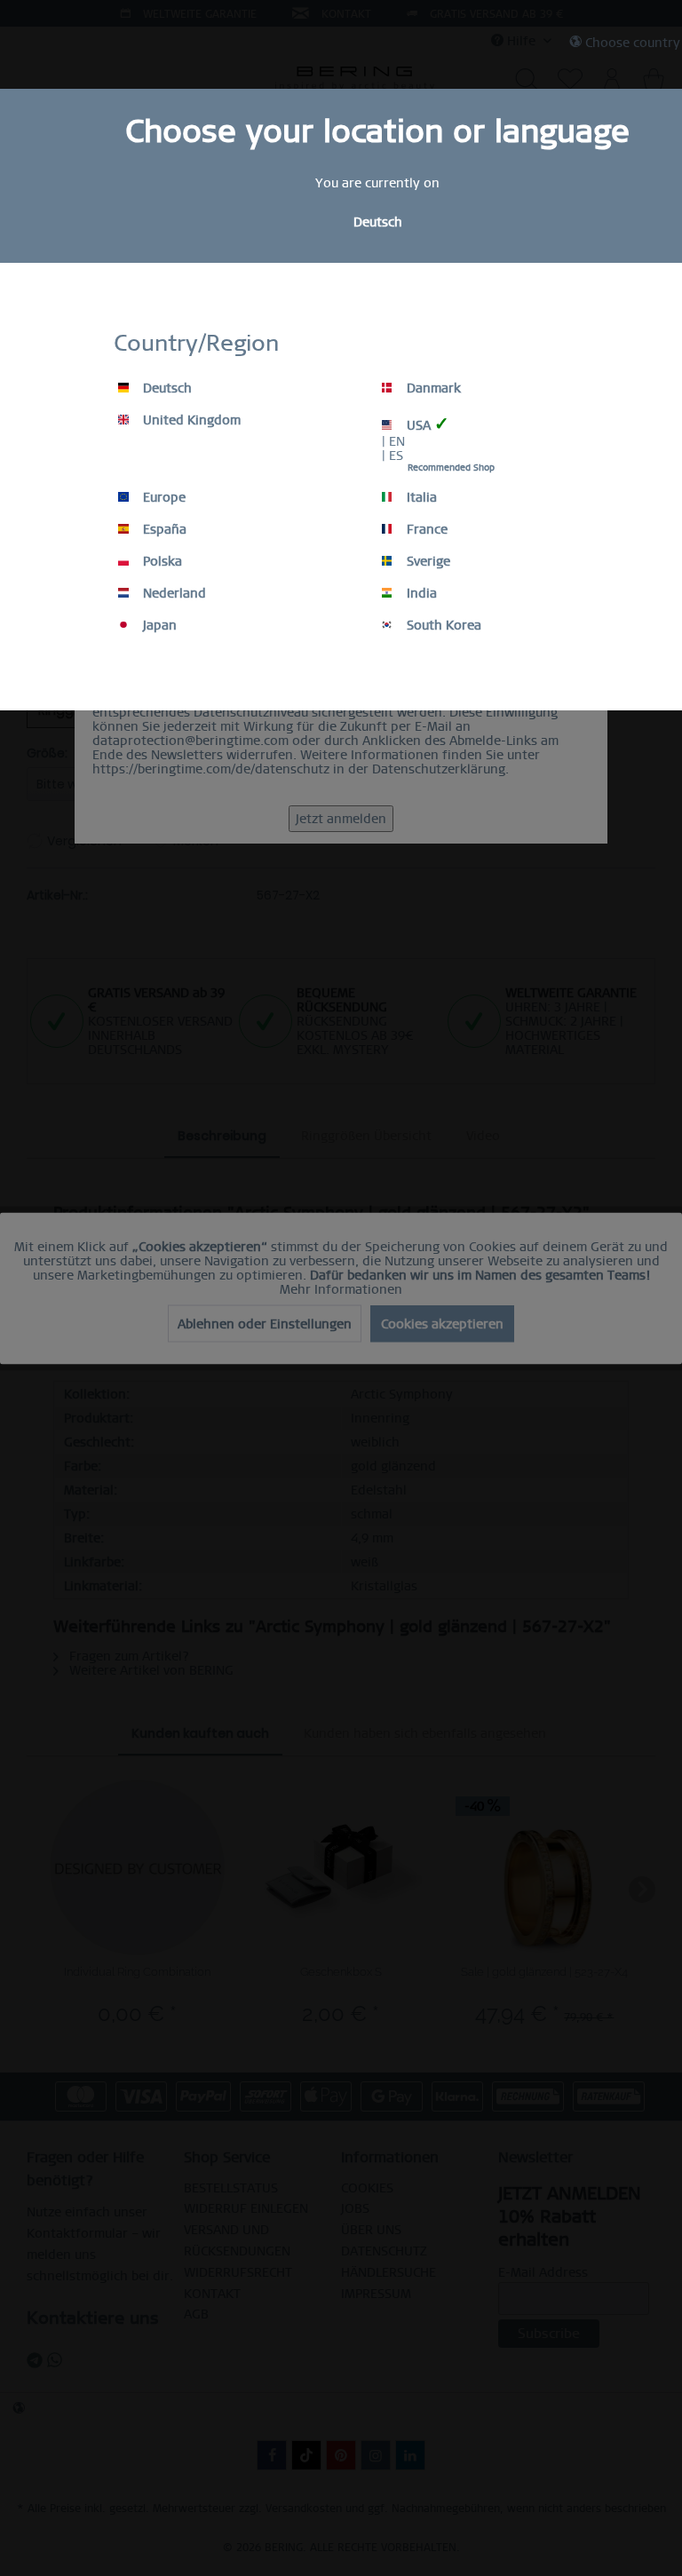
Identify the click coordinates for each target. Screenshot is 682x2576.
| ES (393, 456)
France (425, 529)
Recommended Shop (451, 468)
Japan (158, 625)
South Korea (442, 625)
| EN (393, 441)
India (420, 593)
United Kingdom (190, 420)
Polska (161, 561)
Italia (420, 497)
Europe (163, 497)
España (163, 529)
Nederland (173, 593)
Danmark (432, 388)
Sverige (427, 561)
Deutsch (166, 388)
